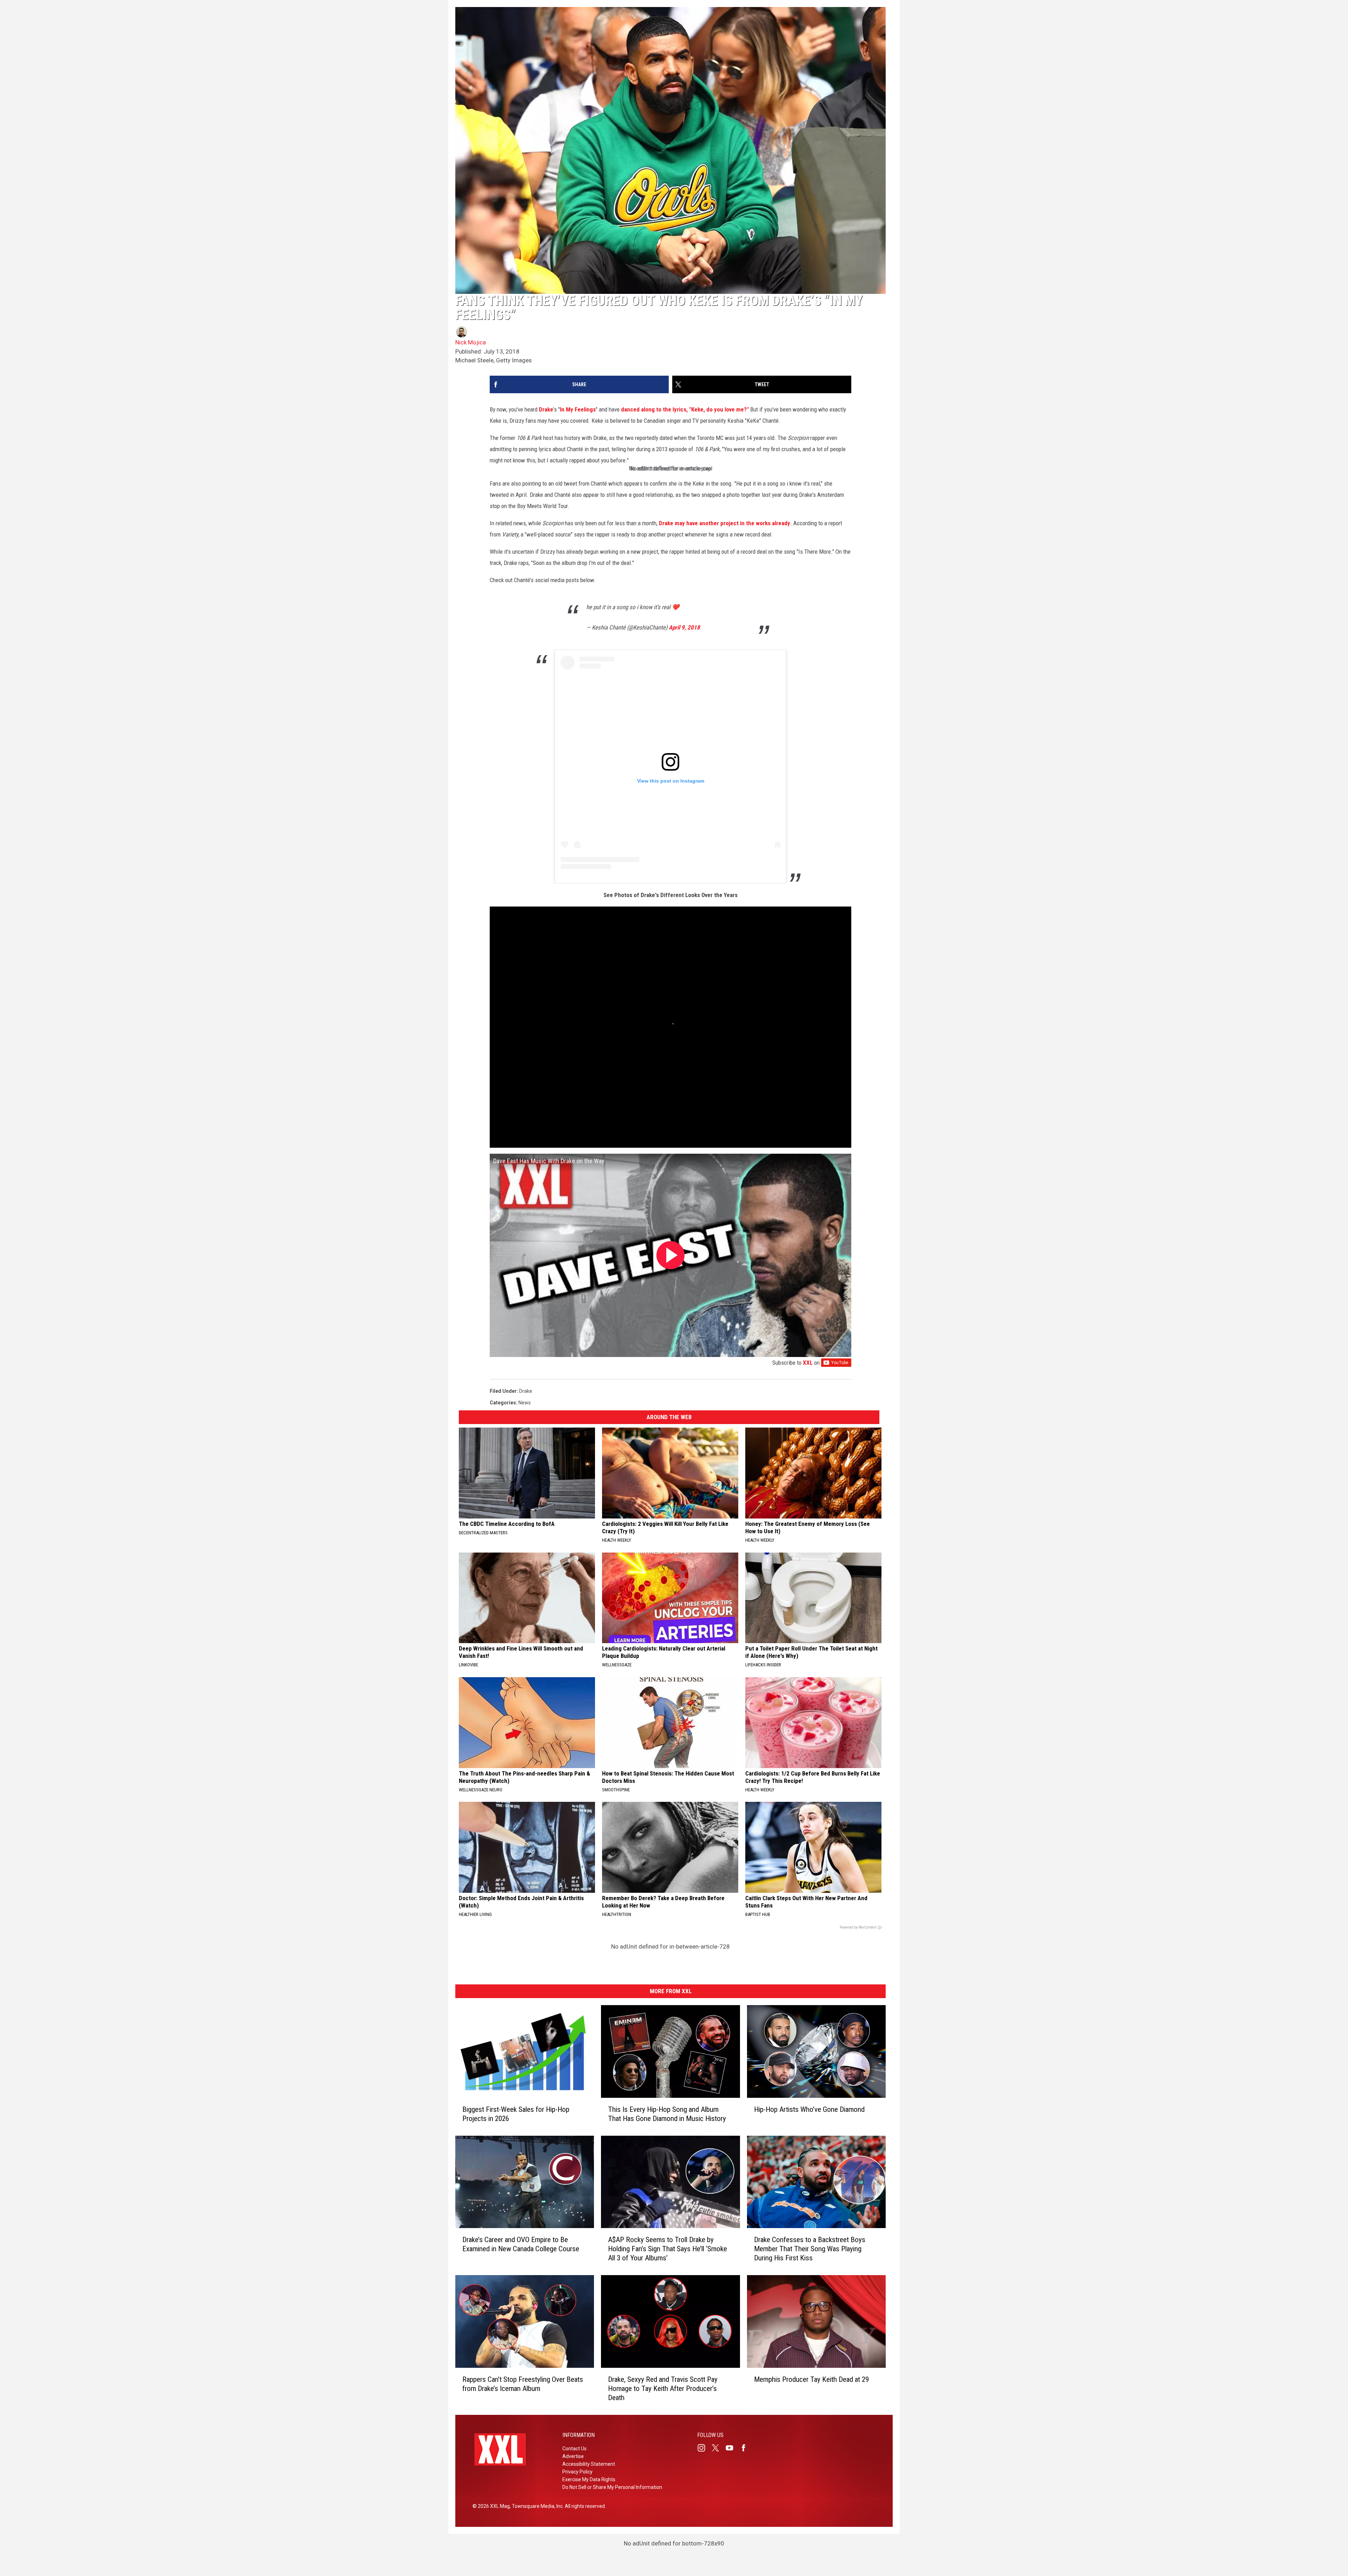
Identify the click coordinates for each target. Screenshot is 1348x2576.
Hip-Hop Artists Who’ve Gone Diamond (809, 2109)
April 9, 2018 (684, 627)
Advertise (573, 2456)
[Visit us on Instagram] (704, 2448)
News (525, 1403)
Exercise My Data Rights (589, 2479)
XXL (808, 1363)
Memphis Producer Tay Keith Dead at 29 (811, 2379)
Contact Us (574, 2449)
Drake (546, 409)
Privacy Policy (577, 2472)
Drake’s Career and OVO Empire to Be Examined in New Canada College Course (521, 2245)
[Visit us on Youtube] (732, 2448)
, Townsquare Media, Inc (536, 2506)
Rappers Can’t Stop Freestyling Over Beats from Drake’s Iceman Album (523, 2384)
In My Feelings (578, 409)
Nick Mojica (471, 342)
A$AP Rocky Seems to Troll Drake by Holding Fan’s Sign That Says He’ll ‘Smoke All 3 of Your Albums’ (668, 2249)
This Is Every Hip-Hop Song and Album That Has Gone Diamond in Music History (667, 2114)
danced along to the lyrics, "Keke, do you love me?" (685, 409)
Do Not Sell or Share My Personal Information (612, 2487)
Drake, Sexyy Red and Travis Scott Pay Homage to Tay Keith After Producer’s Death (663, 2389)
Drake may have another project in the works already (725, 523)
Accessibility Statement (589, 2464)
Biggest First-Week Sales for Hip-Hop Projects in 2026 (516, 2114)
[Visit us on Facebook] (746, 2448)
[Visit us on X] (718, 2448)
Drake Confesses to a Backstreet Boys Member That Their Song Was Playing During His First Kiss (810, 2249)
